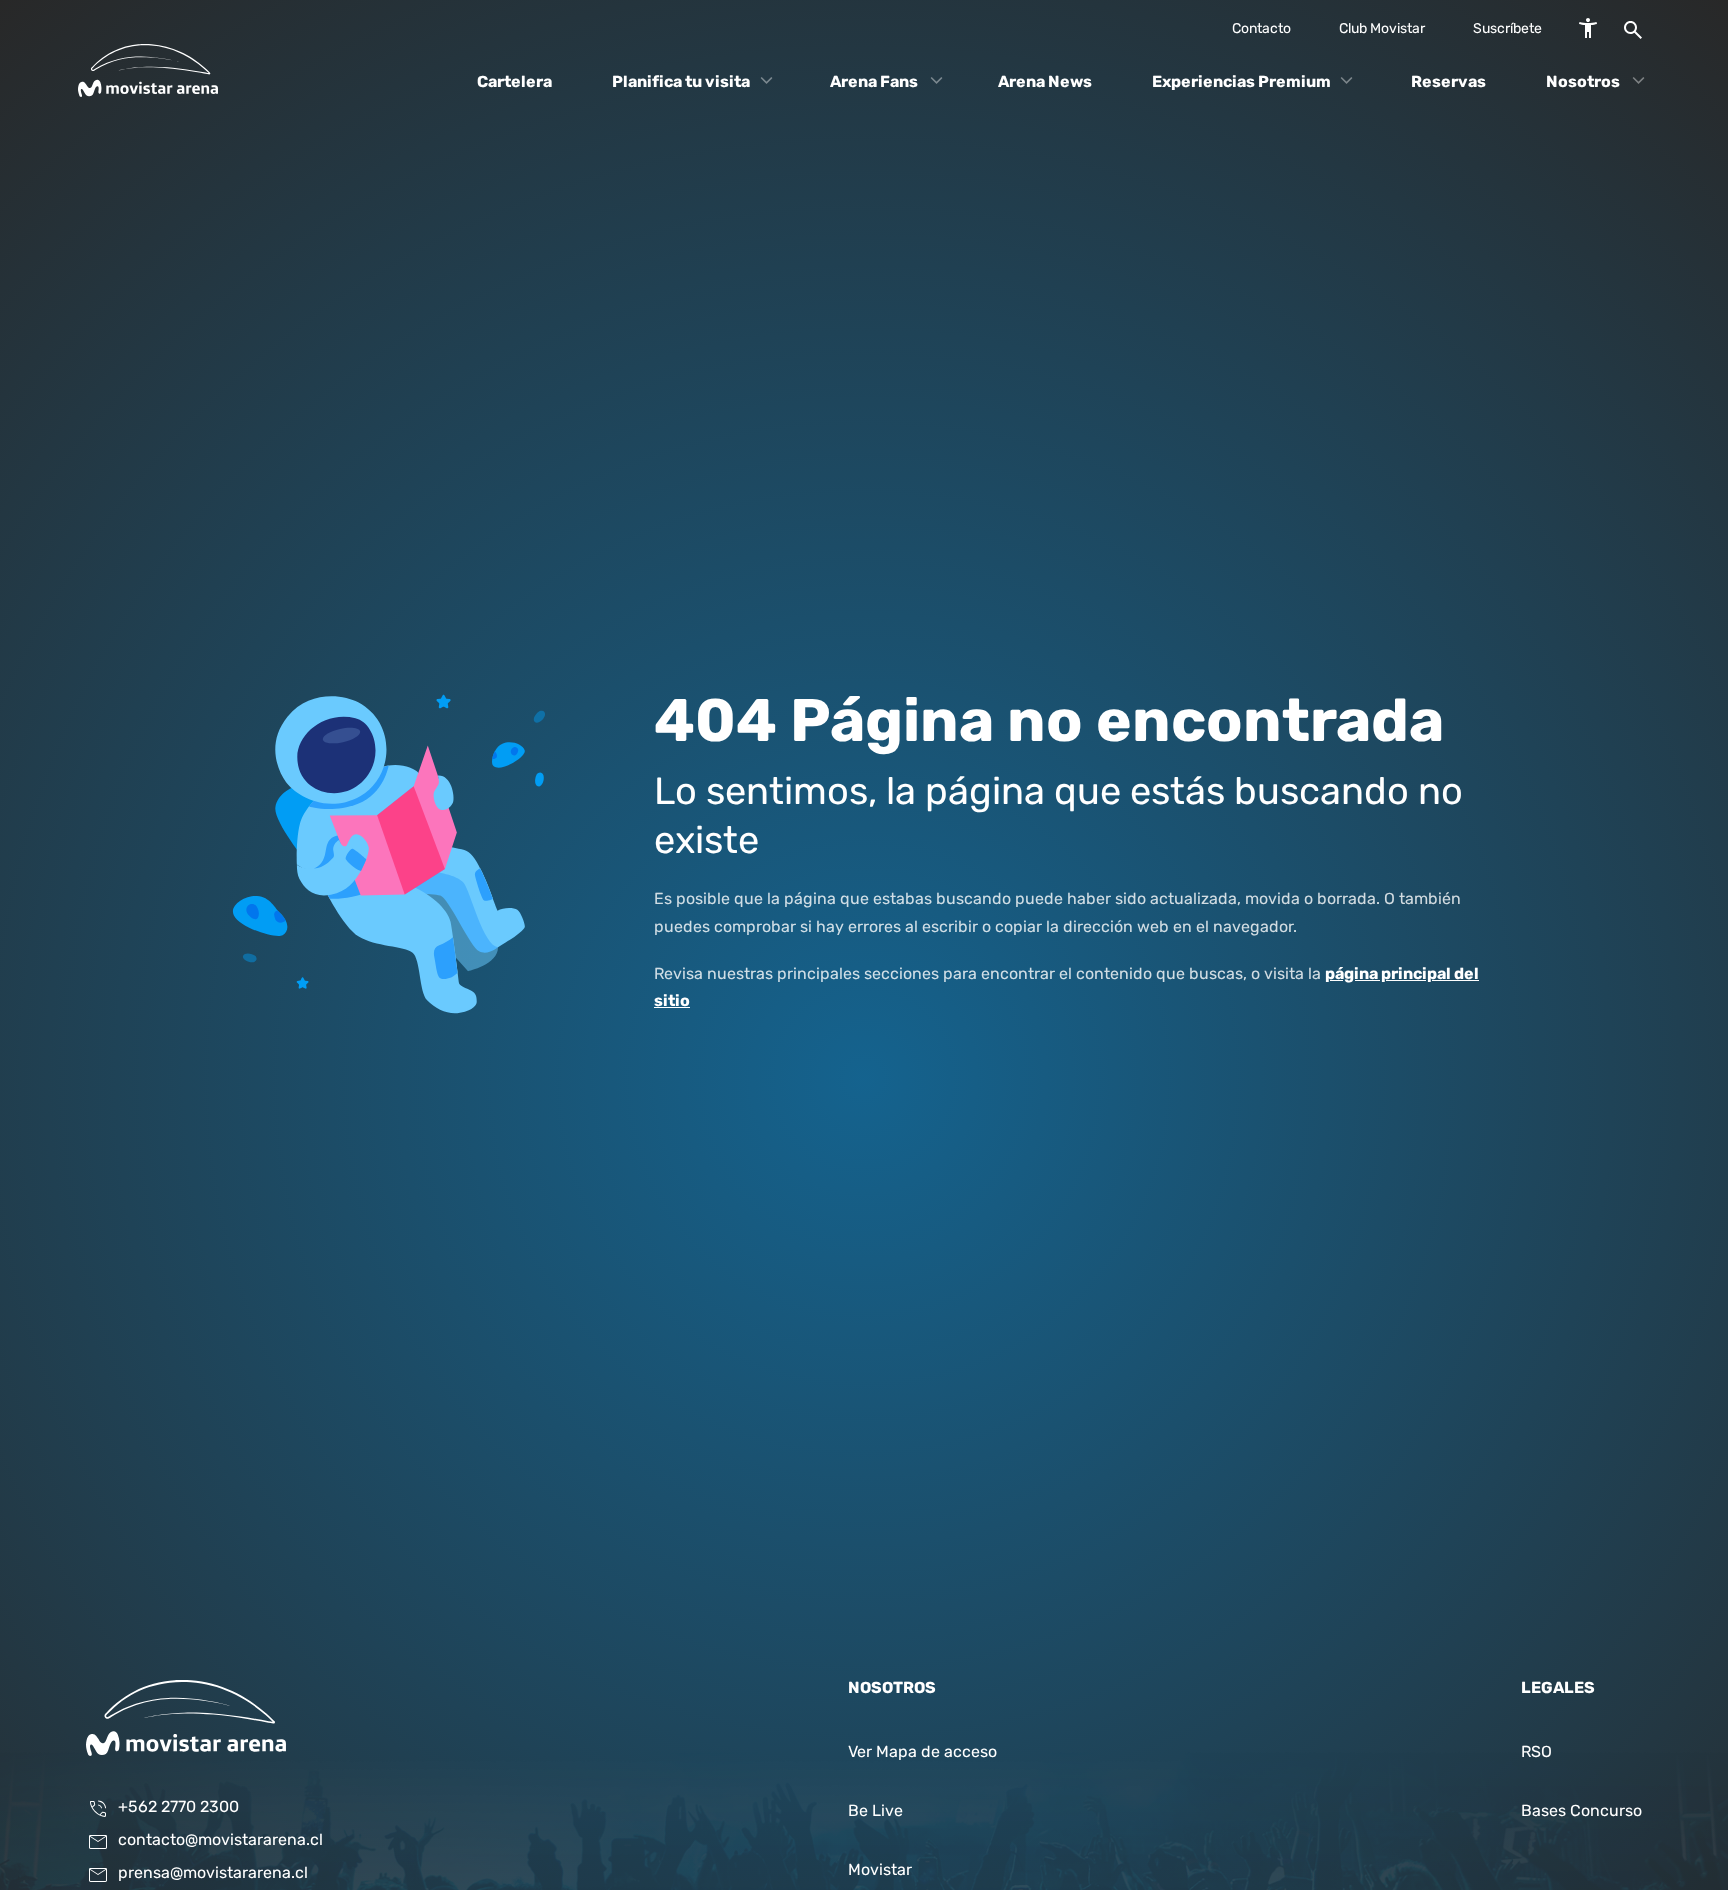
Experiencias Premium (1241, 82)
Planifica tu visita (681, 82)
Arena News (1045, 82)
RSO (1536, 1753)
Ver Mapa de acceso (922, 1753)
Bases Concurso (1581, 1812)
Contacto (1261, 29)
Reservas (1448, 82)
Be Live (875, 1812)
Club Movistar (1382, 29)
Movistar (880, 1871)
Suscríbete (1507, 29)
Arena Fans (874, 82)
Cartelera (514, 82)
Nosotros (1583, 82)
